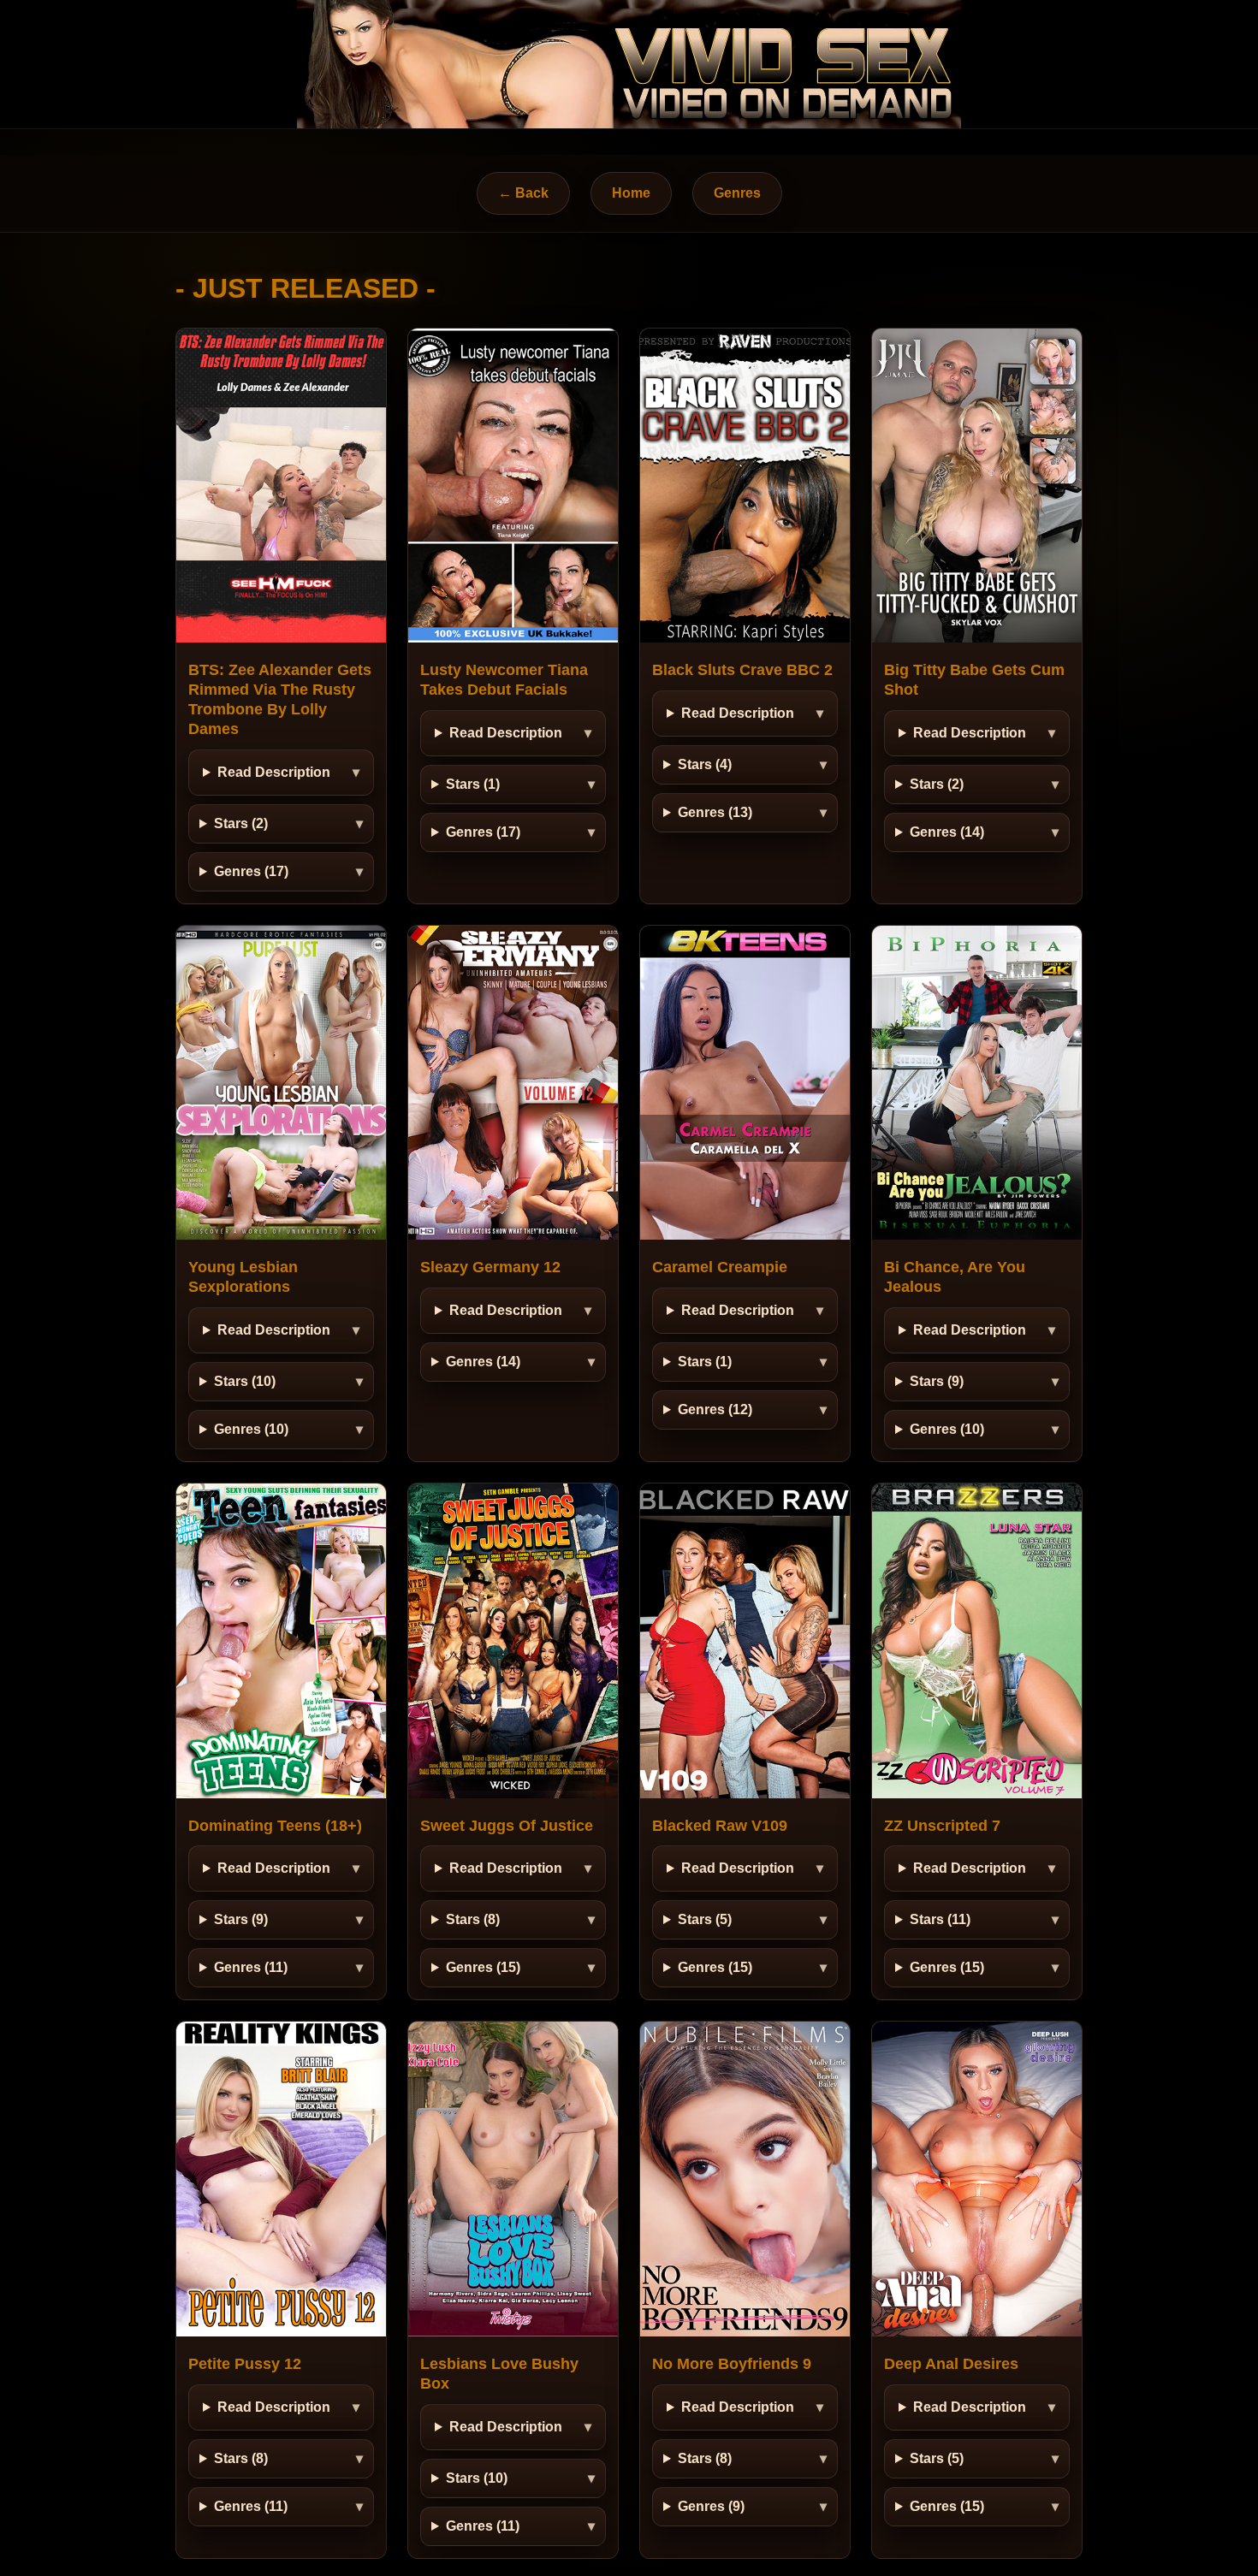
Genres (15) (483, 1967)
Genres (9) (711, 2506)
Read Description (274, 772)
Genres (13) (715, 812)
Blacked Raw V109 (720, 1826)
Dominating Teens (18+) (275, 1826)
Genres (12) (715, 1409)
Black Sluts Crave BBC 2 (742, 670)
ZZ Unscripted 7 (942, 1826)
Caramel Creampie (720, 1267)
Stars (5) (705, 1919)
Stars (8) (473, 1919)
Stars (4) (705, 764)
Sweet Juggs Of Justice (507, 1826)
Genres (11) (251, 1967)
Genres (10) (251, 1429)
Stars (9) (937, 1381)
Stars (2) (241, 823)
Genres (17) (251, 871)
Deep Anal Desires (951, 2364)
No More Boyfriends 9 (732, 2364)
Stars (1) (473, 784)
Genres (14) (947, 832)
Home (631, 193)
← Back (523, 193)
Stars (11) (940, 1919)
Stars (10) (245, 1381)
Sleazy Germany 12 (490, 1267)
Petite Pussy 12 (245, 2364)
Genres (737, 193)
